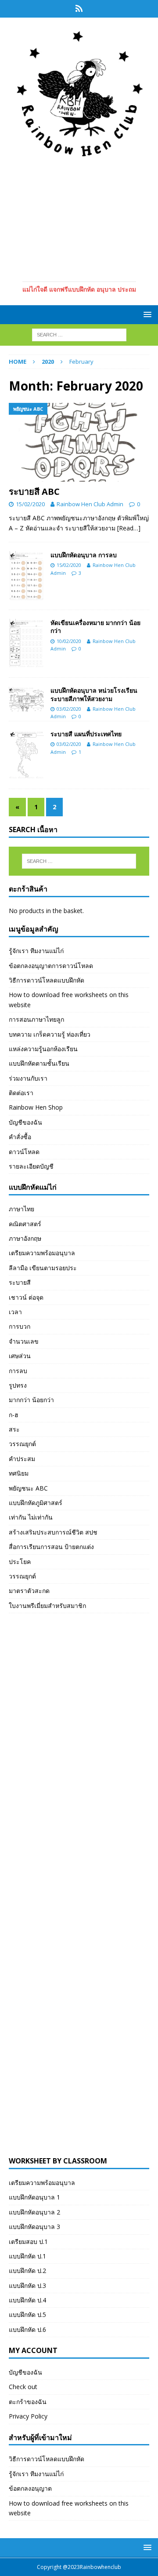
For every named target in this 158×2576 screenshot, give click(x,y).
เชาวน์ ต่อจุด (26, 1297)
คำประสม (22, 1459)
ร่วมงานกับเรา (28, 1078)
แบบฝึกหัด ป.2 (27, 2271)
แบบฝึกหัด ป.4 (27, 2300)
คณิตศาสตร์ (25, 1224)
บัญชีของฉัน (25, 1122)
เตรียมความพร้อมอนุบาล (42, 1253)
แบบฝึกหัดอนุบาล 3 (34, 2227)
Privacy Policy (28, 2416)
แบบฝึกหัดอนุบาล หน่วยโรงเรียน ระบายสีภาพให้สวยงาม (94, 694)
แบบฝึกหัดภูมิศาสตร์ (36, 1503)
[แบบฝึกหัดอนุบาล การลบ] (26, 576)
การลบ (18, 1371)
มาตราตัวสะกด (29, 1591)
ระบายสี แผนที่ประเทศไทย (86, 734)
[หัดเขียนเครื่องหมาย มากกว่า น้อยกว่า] (26, 644)
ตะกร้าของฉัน (28, 2402)
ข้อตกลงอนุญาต (30, 2488)
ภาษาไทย (22, 1209)
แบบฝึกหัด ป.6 (27, 2329)
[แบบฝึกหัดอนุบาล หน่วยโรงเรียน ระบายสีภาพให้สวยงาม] (26, 699)
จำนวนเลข (24, 1341)
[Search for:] (79, 334)
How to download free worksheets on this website (69, 999)
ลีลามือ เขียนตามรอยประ (43, 1268)
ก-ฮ (14, 1415)
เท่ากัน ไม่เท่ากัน (31, 1517)
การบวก (20, 1326)
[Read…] (129, 528)
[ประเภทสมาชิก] (79, 9)
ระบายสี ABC (34, 491)
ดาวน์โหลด (24, 1152)
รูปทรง (18, 1385)
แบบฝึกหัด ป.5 (27, 2315)
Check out (23, 2387)
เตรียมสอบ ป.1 (28, 2242)
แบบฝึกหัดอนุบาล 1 (34, 2197)
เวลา (15, 1312)
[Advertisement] (79, 218)
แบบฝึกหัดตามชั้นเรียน (39, 1063)
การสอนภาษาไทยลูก (36, 1019)
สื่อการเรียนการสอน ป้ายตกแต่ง (51, 1547)
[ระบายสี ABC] (79, 442)
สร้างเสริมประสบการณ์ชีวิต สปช (53, 1532)
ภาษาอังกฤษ (25, 1238)
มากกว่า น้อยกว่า (31, 1400)
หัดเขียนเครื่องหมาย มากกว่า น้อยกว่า (95, 627)
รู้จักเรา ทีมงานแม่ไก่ (36, 951)
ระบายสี (20, 1282)
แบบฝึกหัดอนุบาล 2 (34, 2212)
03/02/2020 (69, 709)
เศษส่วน (20, 1356)
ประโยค (20, 1562)
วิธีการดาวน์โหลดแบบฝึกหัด (47, 980)
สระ (14, 1429)
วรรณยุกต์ (22, 1444)
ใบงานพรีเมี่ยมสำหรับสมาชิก (47, 1606)
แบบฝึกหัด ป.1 (27, 2256)
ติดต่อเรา (21, 1093)
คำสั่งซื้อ (20, 1137)
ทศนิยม (19, 1473)
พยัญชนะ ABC (28, 1488)
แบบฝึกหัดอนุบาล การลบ (84, 555)
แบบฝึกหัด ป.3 (27, 2286)
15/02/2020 (30, 504)
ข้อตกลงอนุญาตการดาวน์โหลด (51, 966)
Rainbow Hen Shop (36, 1107)
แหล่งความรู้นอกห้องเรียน (43, 1049)
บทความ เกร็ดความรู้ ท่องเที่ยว (50, 1034)
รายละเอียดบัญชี (31, 1166)
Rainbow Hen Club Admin (90, 504)
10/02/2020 (69, 641)
